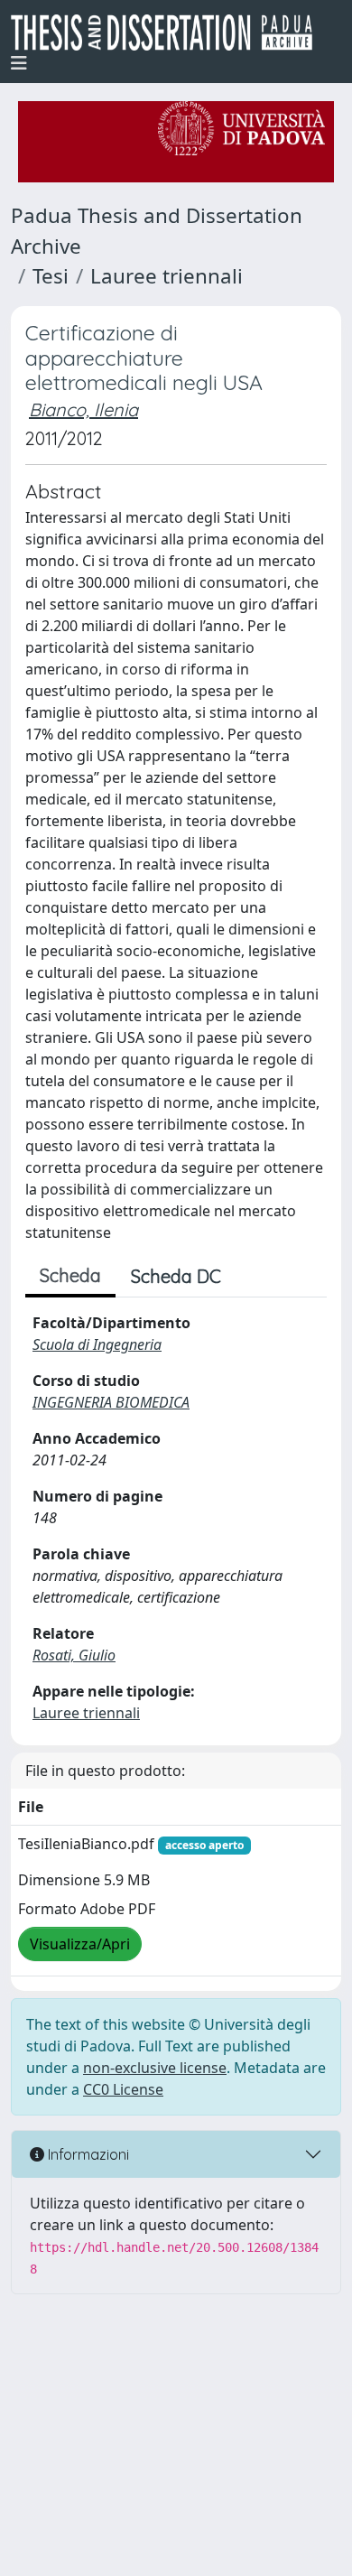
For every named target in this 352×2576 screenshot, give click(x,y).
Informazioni (87, 2154)
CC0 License (123, 2089)
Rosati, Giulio (74, 1655)
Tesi (51, 276)
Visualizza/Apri (80, 1944)
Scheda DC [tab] (176, 1276)
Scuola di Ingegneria (97, 1344)
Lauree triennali (167, 276)
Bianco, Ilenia (83, 409)
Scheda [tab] (70, 1275)
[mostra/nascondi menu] (19, 63)
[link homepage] (169, 33)
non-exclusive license (155, 2068)
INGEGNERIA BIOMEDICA (111, 1402)
